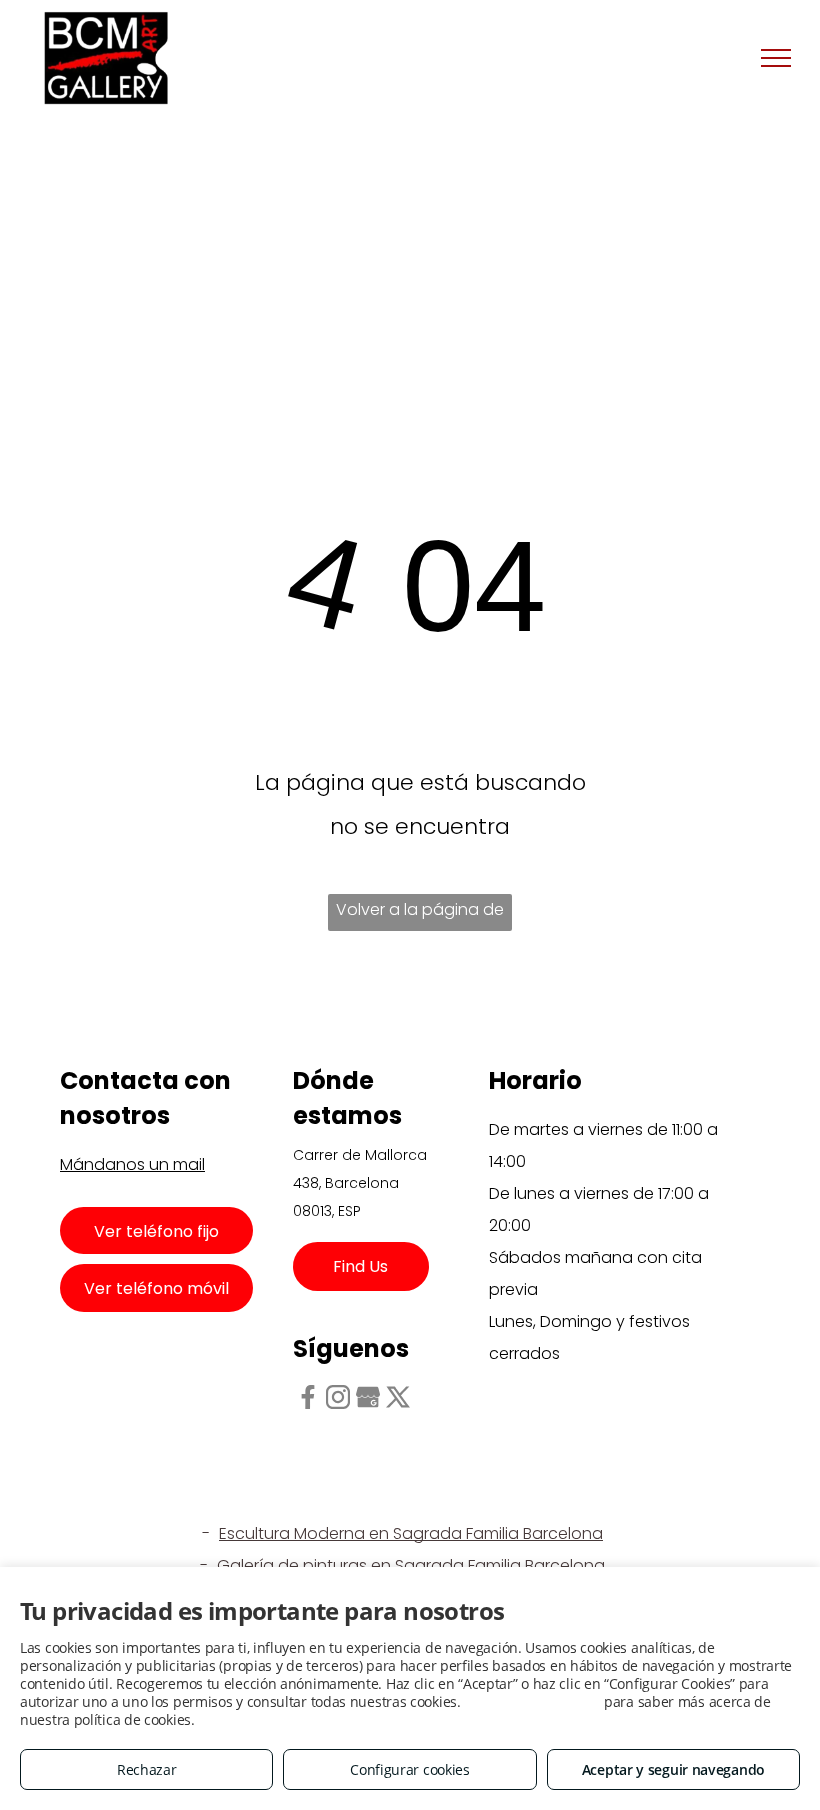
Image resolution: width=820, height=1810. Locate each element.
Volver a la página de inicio (420, 914)
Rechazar (147, 1769)
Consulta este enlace (532, 1701)
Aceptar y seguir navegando (673, 1769)
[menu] (776, 58)
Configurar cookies (410, 1769)
